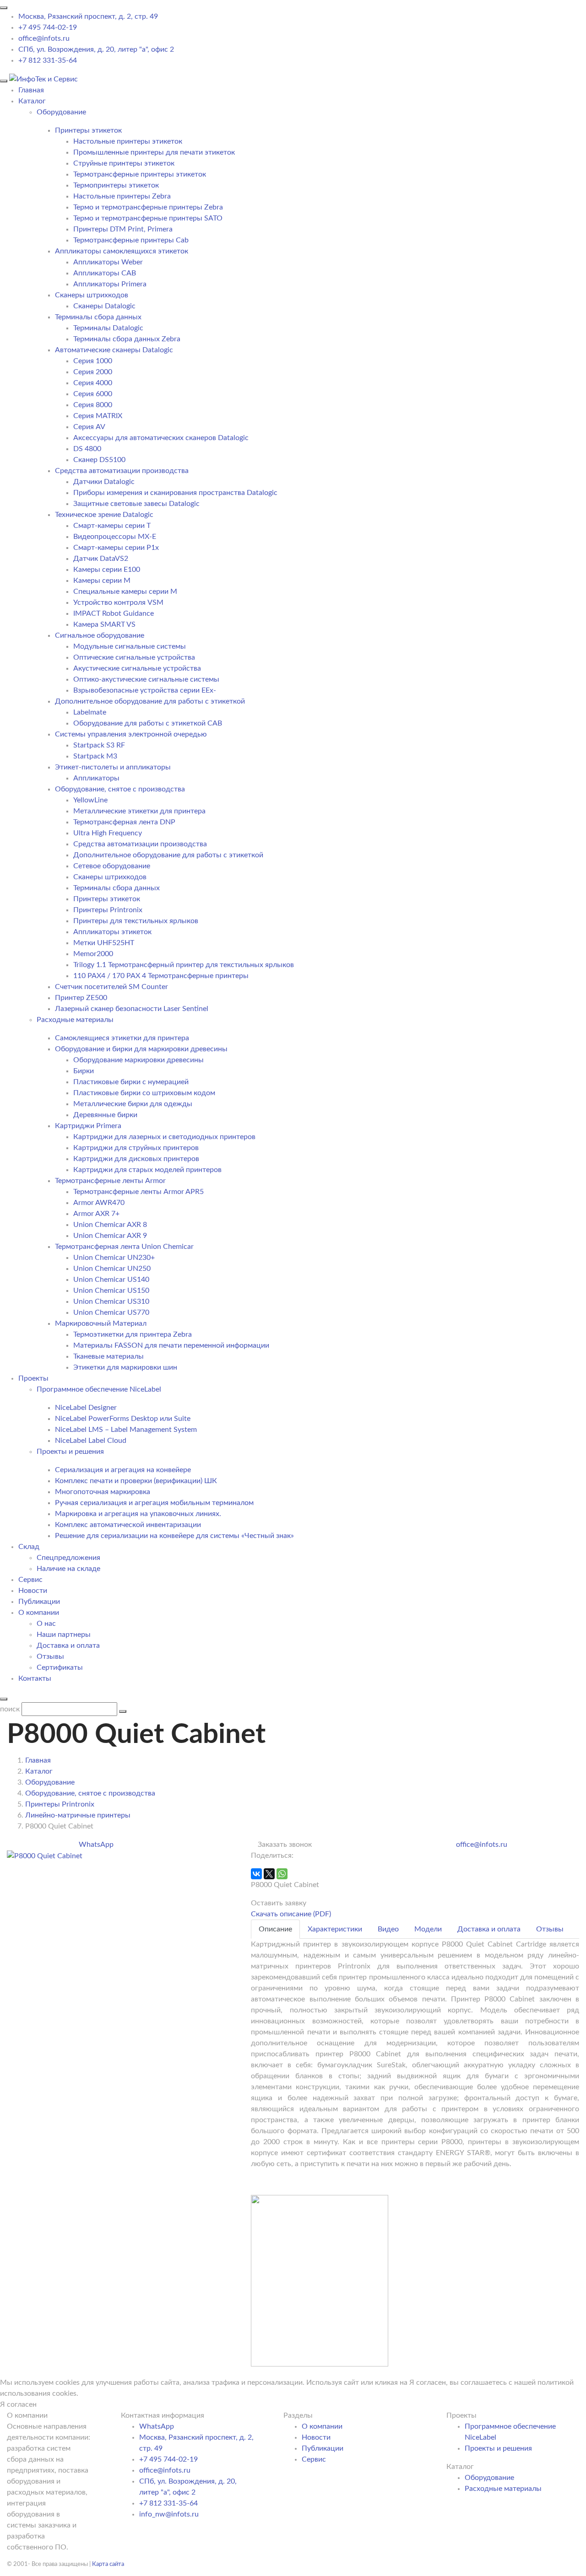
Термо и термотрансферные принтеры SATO (148, 218)
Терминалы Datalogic (108, 328)
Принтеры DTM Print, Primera (123, 229)
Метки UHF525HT (104, 943)
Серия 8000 (93, 405)
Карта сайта (108, 2564)
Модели (428, 1929)
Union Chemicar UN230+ (114, 1258)
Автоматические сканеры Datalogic (114, 350)
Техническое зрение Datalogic (104, 515)
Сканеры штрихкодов (92, 295)
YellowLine (90, 800)
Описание (275, 1929)
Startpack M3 (95, 756)
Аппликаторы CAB (105, 273)
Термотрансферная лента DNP (124, 822)
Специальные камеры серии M (125, 592)
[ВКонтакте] (256, 1874)
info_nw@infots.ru (169, 2514)
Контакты (35, 1678)
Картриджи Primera (88, 1126)
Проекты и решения (498, 2448)
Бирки (84, 1071)
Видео (388, 1929)
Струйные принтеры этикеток (124, 163)
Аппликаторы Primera (110, 284)
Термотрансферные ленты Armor (110, 1181)
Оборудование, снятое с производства (120, 789)
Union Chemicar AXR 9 (110, 1236)
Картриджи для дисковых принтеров (136, 1159)
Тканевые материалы (109, 1356)
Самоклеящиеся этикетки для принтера (122, 1038)
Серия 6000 (93, 394)
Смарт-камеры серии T (112, 526)
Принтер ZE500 (81, 998)
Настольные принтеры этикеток (128, 141)
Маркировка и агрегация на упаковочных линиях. (138, 1514)
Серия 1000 (93, 361)
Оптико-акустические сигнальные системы (146, 679)
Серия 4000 (93, 383)
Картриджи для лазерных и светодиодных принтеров (164, 1137)
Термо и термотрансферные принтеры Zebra (148, 207)
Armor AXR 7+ (96, 1214)
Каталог (32, 101)
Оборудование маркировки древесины (138, 1060)
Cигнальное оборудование (100, 635)
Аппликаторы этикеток (112, 932)
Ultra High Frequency (108, 833)
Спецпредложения (68, 1558)
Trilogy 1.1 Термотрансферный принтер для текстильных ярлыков (184, 965)
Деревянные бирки (105, 1115)
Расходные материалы (503, 2489)
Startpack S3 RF (99, 745)
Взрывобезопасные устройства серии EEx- (145, 690)
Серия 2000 (93, 372)
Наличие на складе (68, 1569)
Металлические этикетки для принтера (139, 811)
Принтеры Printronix (108, 910)
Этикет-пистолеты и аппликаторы (113, 767)
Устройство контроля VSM (118, 602)
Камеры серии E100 (107, 570)
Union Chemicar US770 (111, 1312)
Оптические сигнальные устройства (134, 657)
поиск (10, 1709)
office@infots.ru (44, 38)
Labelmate (90, 712)
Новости (33, 1591)
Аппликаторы (96, 778)
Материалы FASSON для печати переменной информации (171, 1345)
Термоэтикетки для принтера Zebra (133, 1334)
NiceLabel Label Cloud (91, 1441)
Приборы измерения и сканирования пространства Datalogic (175, 493)
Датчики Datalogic (104, 482)
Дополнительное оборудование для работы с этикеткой (150, 701)
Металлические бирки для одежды (133, 1104)
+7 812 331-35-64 (48, 60)
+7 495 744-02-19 (48, 27)
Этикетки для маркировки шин (125, 1367)
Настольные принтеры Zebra (122, 196)
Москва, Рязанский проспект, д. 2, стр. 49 (88, 16)
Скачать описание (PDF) (291, 1914)
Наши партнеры (64, 1635)
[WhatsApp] (282, 1874)
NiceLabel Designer (86, 1408)
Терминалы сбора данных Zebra (127, 339)
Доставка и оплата (68, 1646)
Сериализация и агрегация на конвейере (123, 1470)
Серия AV (89, 427)
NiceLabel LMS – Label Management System (126, 1430)
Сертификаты (60, 1667)
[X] (269, 1874)
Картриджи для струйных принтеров (136, 1148)
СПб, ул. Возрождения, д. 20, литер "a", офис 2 (96, 49)
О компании (39, 1613)
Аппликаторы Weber (108, 262)
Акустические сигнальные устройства (137, 668)
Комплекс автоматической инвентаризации (128, 1525)
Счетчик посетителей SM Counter (111, 987)
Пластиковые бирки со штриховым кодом (144, 1093)
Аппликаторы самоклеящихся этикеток (122, 251)
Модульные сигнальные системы (130, 646)
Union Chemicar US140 (111, 1280)
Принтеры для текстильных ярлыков (136, 921)
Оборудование (489, 2478)
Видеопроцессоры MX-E (115, 537)
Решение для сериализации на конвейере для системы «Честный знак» (174, 1536)
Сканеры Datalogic (104, 306)
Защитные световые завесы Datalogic (136, 504)
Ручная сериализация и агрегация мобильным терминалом (154, 1503)
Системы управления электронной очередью (131, 734)
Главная (31, 90)
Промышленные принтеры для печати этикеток (154, 152)
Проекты (33, 1378)
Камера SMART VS (104, 624)
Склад (29, 1547)
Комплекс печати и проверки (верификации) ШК (136, 1481)
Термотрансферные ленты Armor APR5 (138, 1192)
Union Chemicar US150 (111, 1291)
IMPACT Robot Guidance (114, 613)
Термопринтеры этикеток (116, 185)
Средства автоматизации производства (122, 471)
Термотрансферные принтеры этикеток (140, 174)
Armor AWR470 (99, 1203)
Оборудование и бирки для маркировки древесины (141, 1049)
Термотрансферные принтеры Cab (131, 240)
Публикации (39, 1602)
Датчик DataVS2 (101, 559)
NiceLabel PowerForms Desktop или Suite (123, 1419)
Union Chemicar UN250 (112, 1269)
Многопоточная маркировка (103, 1492)
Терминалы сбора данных (98, 317)
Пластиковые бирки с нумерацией (131, 1082)
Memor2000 (93, 954)
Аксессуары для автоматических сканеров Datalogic (161, 438)
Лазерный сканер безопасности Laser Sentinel (132, 1009)
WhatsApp (96, 1845)
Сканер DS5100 (99, 460)
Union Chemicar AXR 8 (110, 1225)
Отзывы (50, 1656)
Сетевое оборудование (112, 866)
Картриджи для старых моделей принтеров (147, 1170)
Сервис (30, 1580)
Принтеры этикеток (88, 130)
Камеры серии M (102, 581)
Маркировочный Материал (101, 1323)
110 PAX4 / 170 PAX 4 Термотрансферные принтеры (161, 976)
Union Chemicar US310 (111, 1301)
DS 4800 (87, 449)
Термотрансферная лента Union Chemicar (124, 1247)
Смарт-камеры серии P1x (116, 548)
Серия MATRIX (98, 416)
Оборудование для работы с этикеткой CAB (148, 723)
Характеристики (335, 1929)
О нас (46, 1624)
